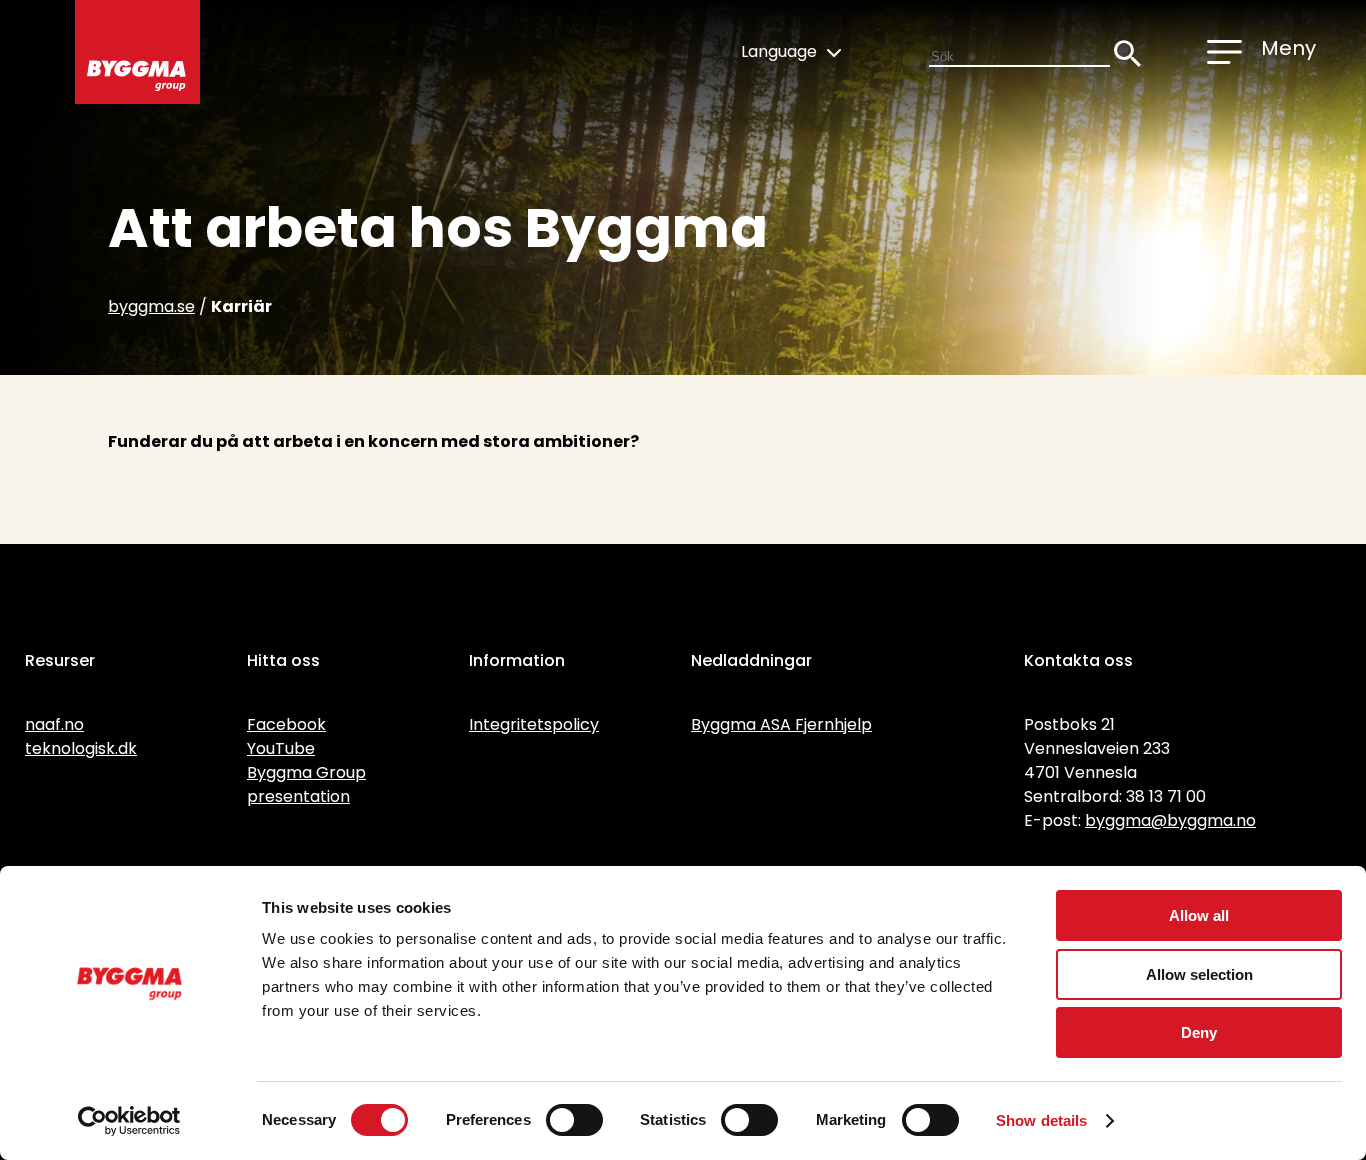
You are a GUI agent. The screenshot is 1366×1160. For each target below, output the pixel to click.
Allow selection (1199, 974)
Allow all (1199, 915)
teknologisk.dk (81, 748)
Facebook (286, 724)
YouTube (281, 748)
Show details (1041, 1120)
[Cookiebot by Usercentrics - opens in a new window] (129, 1121)
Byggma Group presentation (306, 784)
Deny (1199, 1032)
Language (781, 51)
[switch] (574, 1120)
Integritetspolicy (534, 724)
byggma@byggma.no (1170, 820)
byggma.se (151, 306)
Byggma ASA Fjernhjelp (781, 724)
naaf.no (54, 724)
